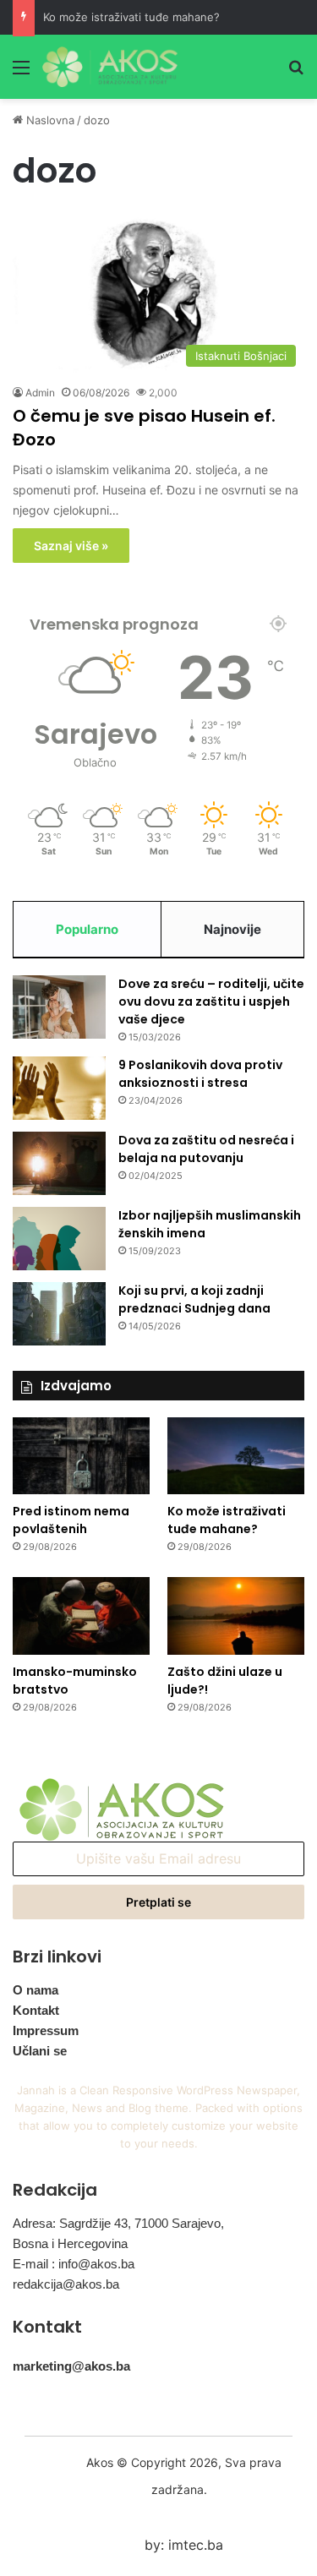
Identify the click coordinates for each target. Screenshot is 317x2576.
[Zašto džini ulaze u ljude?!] (236, 1615)
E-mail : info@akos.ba (74, 2264)
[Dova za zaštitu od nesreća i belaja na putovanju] (59, 1163)
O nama (36, 1990)
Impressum (46, 2030)
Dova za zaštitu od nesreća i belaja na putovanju (206, 1149)
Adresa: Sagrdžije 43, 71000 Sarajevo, (118, 2223)
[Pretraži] (296, 73)
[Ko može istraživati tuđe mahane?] (236, 1456)
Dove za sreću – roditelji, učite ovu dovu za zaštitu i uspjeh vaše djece (211, 1001)
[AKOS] (110, 67)
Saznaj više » (71, 546)
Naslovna (49, 120)
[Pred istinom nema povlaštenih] (81, 1456)
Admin (40, 393)
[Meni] (21, 73)
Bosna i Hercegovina (70, 2243)
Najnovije (232, 929)
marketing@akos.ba (71, 2366)
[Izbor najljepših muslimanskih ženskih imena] (59, 1239)
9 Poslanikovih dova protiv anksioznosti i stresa (200, 1074)
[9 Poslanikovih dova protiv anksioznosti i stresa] (59, 1088)
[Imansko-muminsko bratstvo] (81, 1615)
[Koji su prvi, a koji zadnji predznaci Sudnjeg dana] (59, 1314)
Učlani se (40, 2051)
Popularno (87, 929)
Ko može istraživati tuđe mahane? (131, 17)
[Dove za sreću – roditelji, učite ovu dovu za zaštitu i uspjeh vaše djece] (59, 1007)
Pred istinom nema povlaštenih (71, 1520)
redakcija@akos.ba (66, 2284)
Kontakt (36, 2010)
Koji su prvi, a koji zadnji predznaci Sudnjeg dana (194, 1299)
